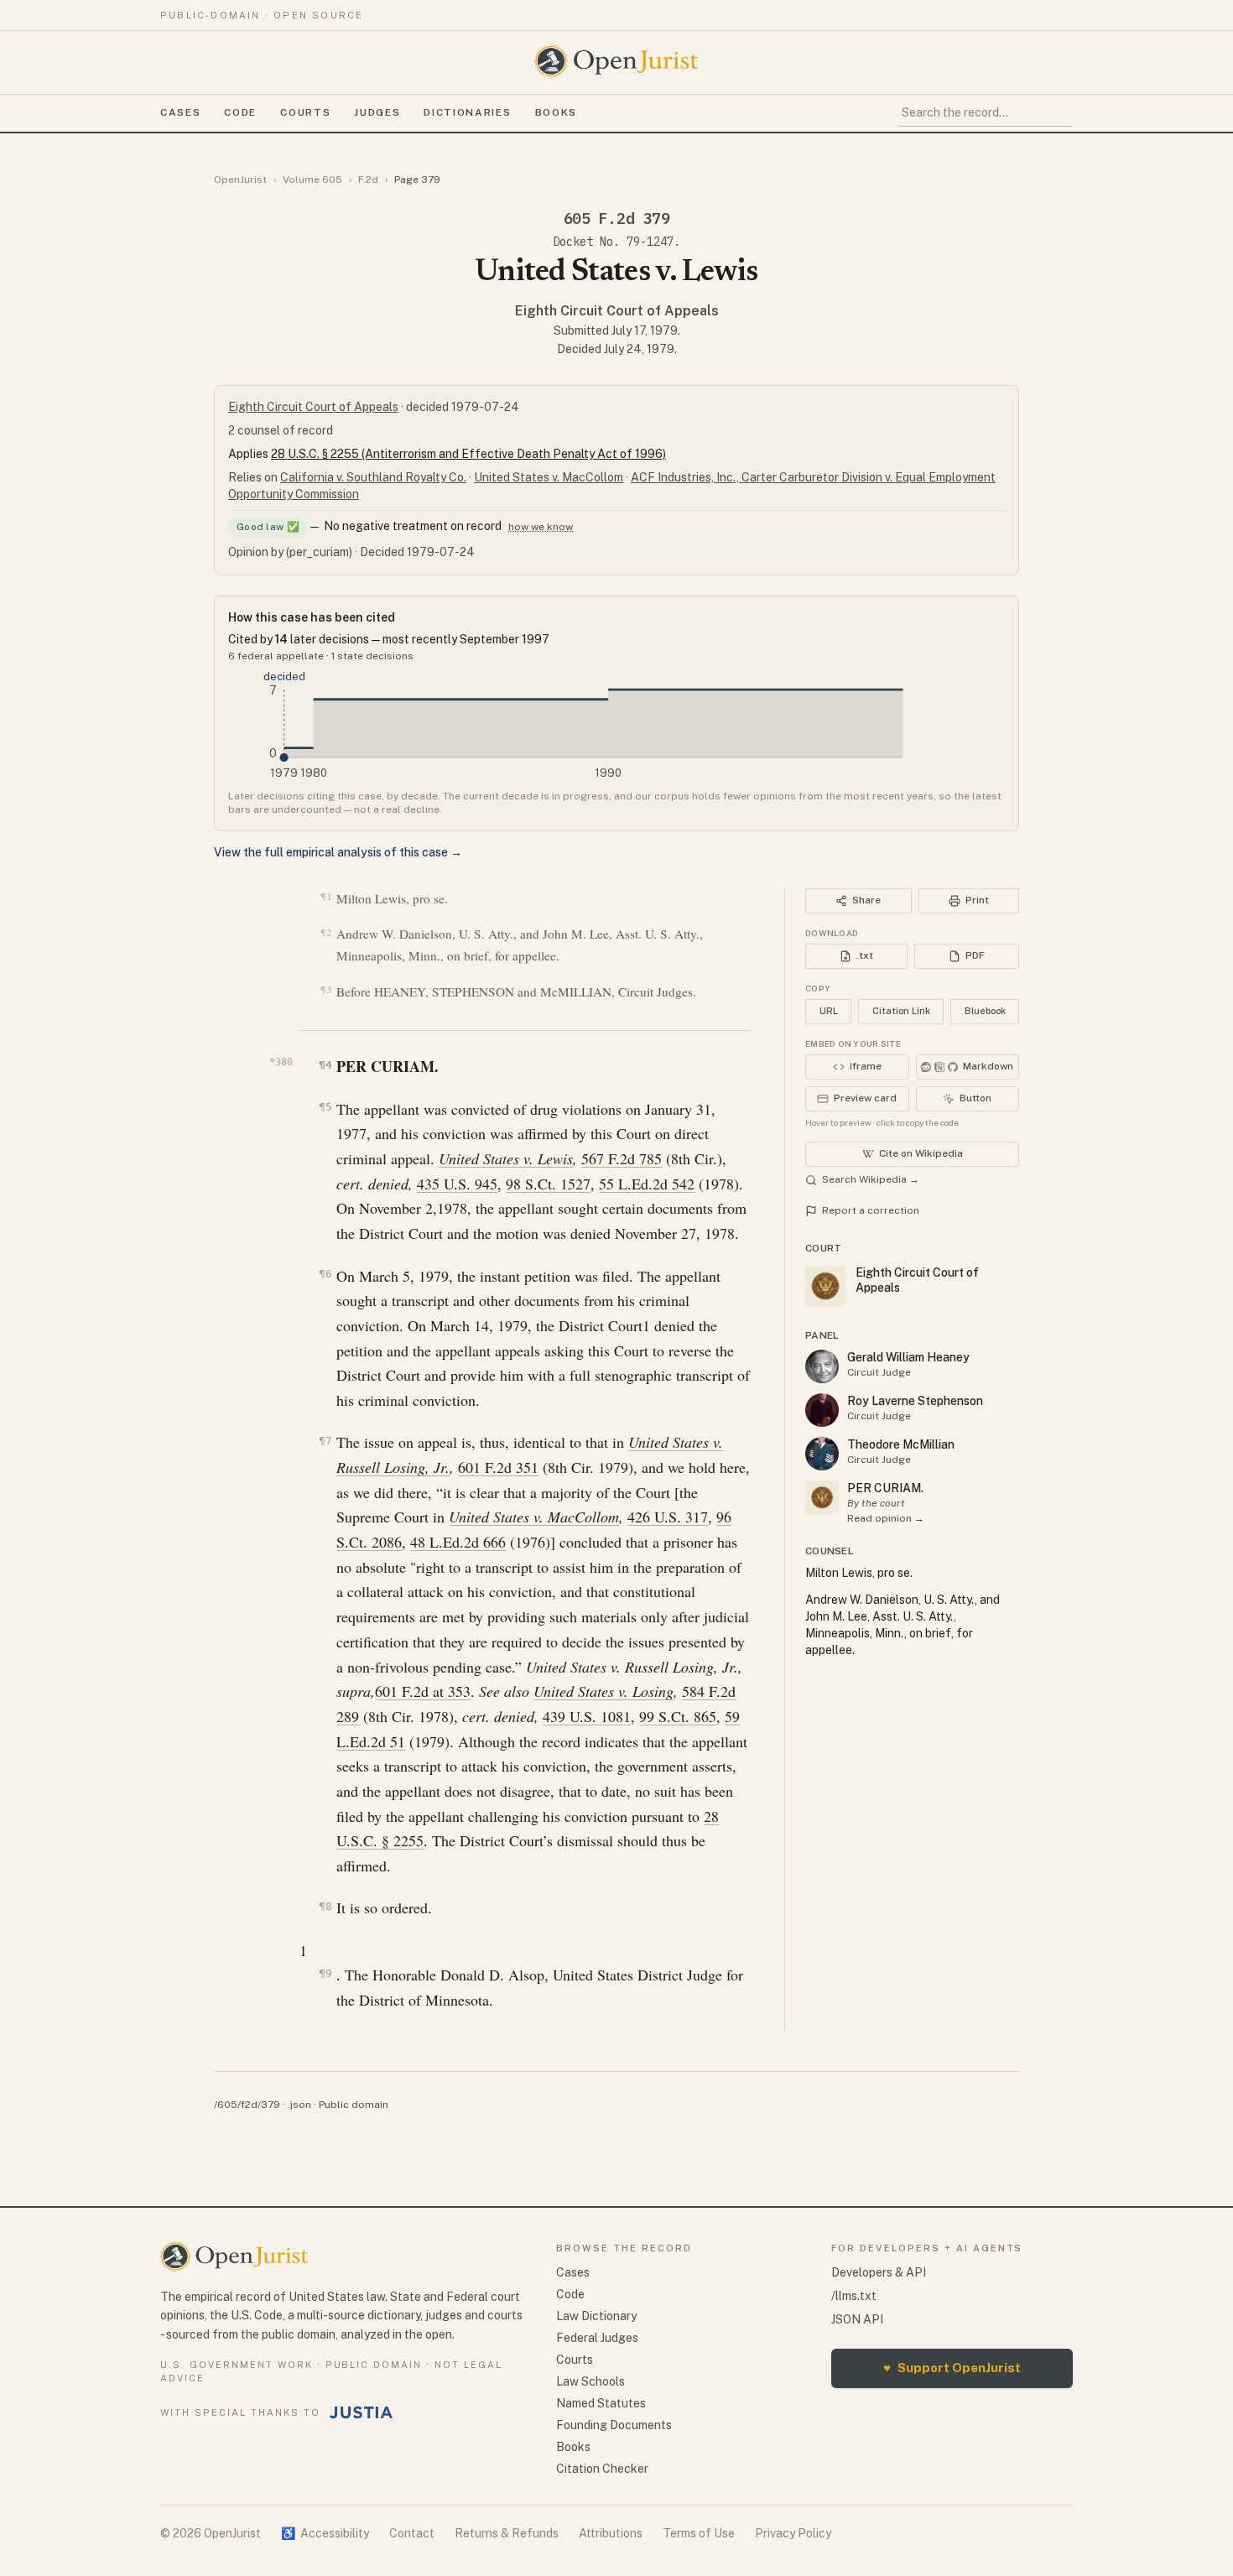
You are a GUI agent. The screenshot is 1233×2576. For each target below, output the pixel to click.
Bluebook (985, 1011)
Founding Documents (614, 2425)
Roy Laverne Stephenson (915, 1401)
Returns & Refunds (507, 2533)
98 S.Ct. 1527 (548, 1184)
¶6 (325, 1274)
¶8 (325, 1906)
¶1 (326, 897)
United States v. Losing (603, 1691)
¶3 (326, 990)
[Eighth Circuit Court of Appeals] (822, 1497)
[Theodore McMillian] (822, 1454)
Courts (305, 112)
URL (829, 1011)
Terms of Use (699, 2533)
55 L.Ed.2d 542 (647, 1184)
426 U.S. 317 (668, 1517)
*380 (281, 1062)
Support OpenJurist (952, 2368)
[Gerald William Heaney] (822, 1366)
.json (299, 2105)
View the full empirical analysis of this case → (338, 852)
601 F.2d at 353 (423, 1691)
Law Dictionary (596, 2316)
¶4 (325, 1065)
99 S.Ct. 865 (678, 1716)
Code (240, 112)
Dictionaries (467, 112)
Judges (377, 112)
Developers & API (879, 2272)
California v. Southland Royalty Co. (373, 477)
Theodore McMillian (901, 1444)
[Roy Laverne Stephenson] (822, 1410)
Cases (180, 112)
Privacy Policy (793, 2533)
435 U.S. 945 (457, 1184)
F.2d (368, 180)
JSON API (857, 2319)
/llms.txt (854, 2296)
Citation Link (901, 1011)
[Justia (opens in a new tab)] (362, 2412)
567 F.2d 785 (622, 1158)
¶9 (325, 1973)
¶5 (325, 1107)
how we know (541, 527)
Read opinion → (886, 1518)
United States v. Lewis (506, 1158)
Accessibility (325, 2533)
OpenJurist (240, 180)
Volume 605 (312, 180)
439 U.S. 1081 (587, 1716)
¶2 (326, 933)
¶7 (325, 1441)
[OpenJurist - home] (616, 61)
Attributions (611, 2533)
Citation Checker (602, 2469)
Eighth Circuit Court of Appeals (617, 311)
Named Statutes (601, 2403)
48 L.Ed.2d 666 (458, 1542)
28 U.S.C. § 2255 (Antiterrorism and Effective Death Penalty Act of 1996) (468, 454)
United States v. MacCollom (549, 477)
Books (556, 112)
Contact (412, 2533)
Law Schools (590, 2381)
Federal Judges (597, 2338)
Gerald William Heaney (908, 1357)
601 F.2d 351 (498, 1467)
